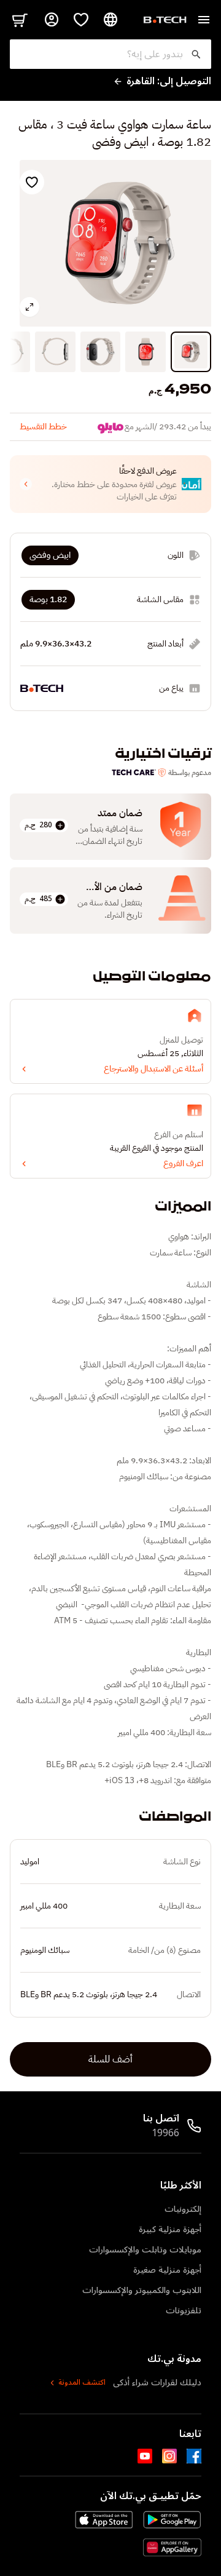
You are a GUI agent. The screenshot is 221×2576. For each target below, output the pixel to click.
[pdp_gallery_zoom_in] (29, 307)
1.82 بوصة (48, 599)
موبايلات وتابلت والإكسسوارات (145, 2250)
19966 (165, 2133)
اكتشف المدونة (82, 2383)
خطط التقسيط (43, 427)
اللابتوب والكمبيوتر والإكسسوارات (142, 2290)
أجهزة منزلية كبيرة (170, 2229)
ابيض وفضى (50, 555)
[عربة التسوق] (20, 20)
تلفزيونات (184, 2311)
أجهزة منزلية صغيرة (167, 2270)
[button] (110, 484)
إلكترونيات (183, 2209)
